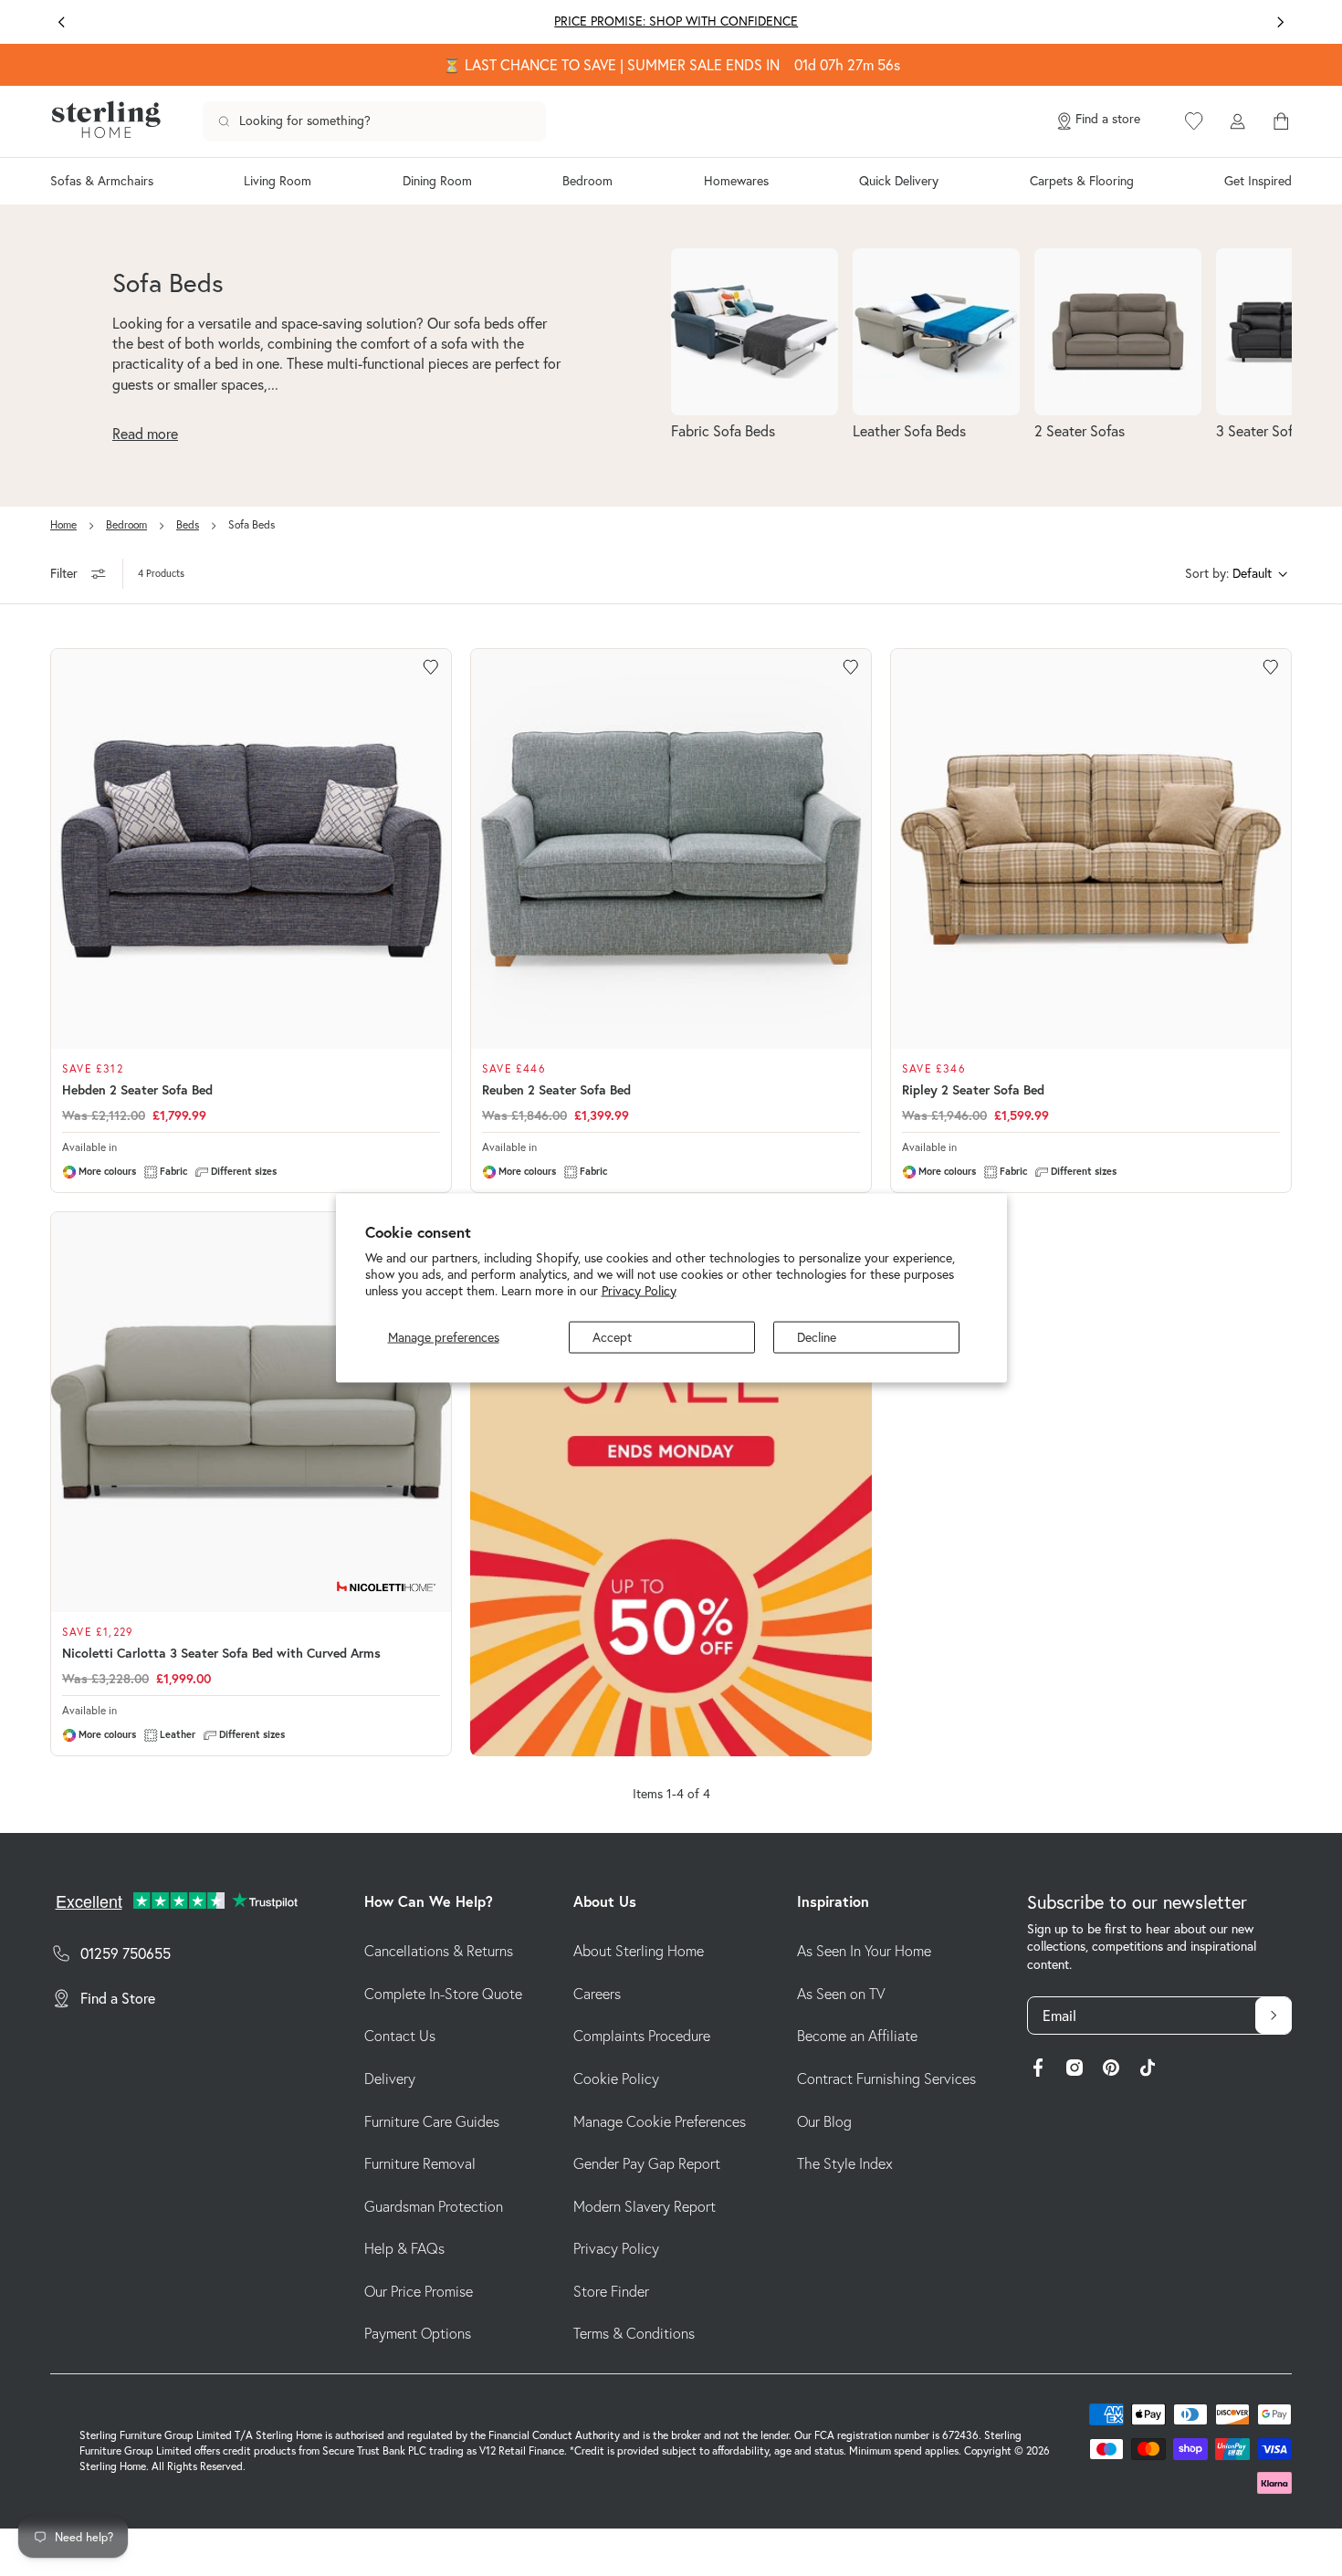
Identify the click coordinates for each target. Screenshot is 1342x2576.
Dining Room (437, 181)
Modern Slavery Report (645, 2206)
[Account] (1237, 121)
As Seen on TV (841, 1994)
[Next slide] (1280, 22)
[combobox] (374, 121)
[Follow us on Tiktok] (1148, 2070)
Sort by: (1207, 573)
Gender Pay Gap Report (647, 2163)
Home (63, 524)
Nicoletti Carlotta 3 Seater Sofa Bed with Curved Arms (221, 1653)
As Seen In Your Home (864, 1951)
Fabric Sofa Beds (723, 431)
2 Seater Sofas (1080, 431)
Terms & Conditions (634, 2333)
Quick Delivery (899, 181)
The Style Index (845, 2163)
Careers (597, 1994)
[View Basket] (1281, 121)
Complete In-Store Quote (443, 1994)
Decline (817, 1337)
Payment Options (418, 2333)
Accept (612, 1337)
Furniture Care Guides (432, 2121)
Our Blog (824, 2121)
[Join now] (1274, 2016)
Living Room (278, 181)
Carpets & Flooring (1082, 181)
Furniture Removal (420, 2163)
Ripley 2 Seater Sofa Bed (973, 1090)
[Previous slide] (62, 22)
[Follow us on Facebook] (1038, 2070)
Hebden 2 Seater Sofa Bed (137, 1090)
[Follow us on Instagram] (1075, 2070)
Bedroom (587, 181)
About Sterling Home (639, 1951)
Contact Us (400, 2036)
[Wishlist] (1194, 121)
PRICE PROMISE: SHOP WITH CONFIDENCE (671, 21)
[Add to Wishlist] (431, 667)
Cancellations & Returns (439, 1951)
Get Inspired (1258, 181)
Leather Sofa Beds (909, 431)
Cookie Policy (616, 2079)
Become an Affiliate (857, 2036)
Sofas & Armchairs (102, 181)
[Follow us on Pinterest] (1111, 2070)
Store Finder (611, 2291)
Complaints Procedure (642, 2036)
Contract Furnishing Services (886, 2079)
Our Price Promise (419, 2291)
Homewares (736, 181)
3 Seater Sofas (1261, 431)
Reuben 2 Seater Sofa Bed (556, 1090)
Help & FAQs (404, 2248)
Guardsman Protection (434, 2206)
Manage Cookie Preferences (660, 2121)
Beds (188, 524)
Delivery (390, 2079)
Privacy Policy (639, 1290)
